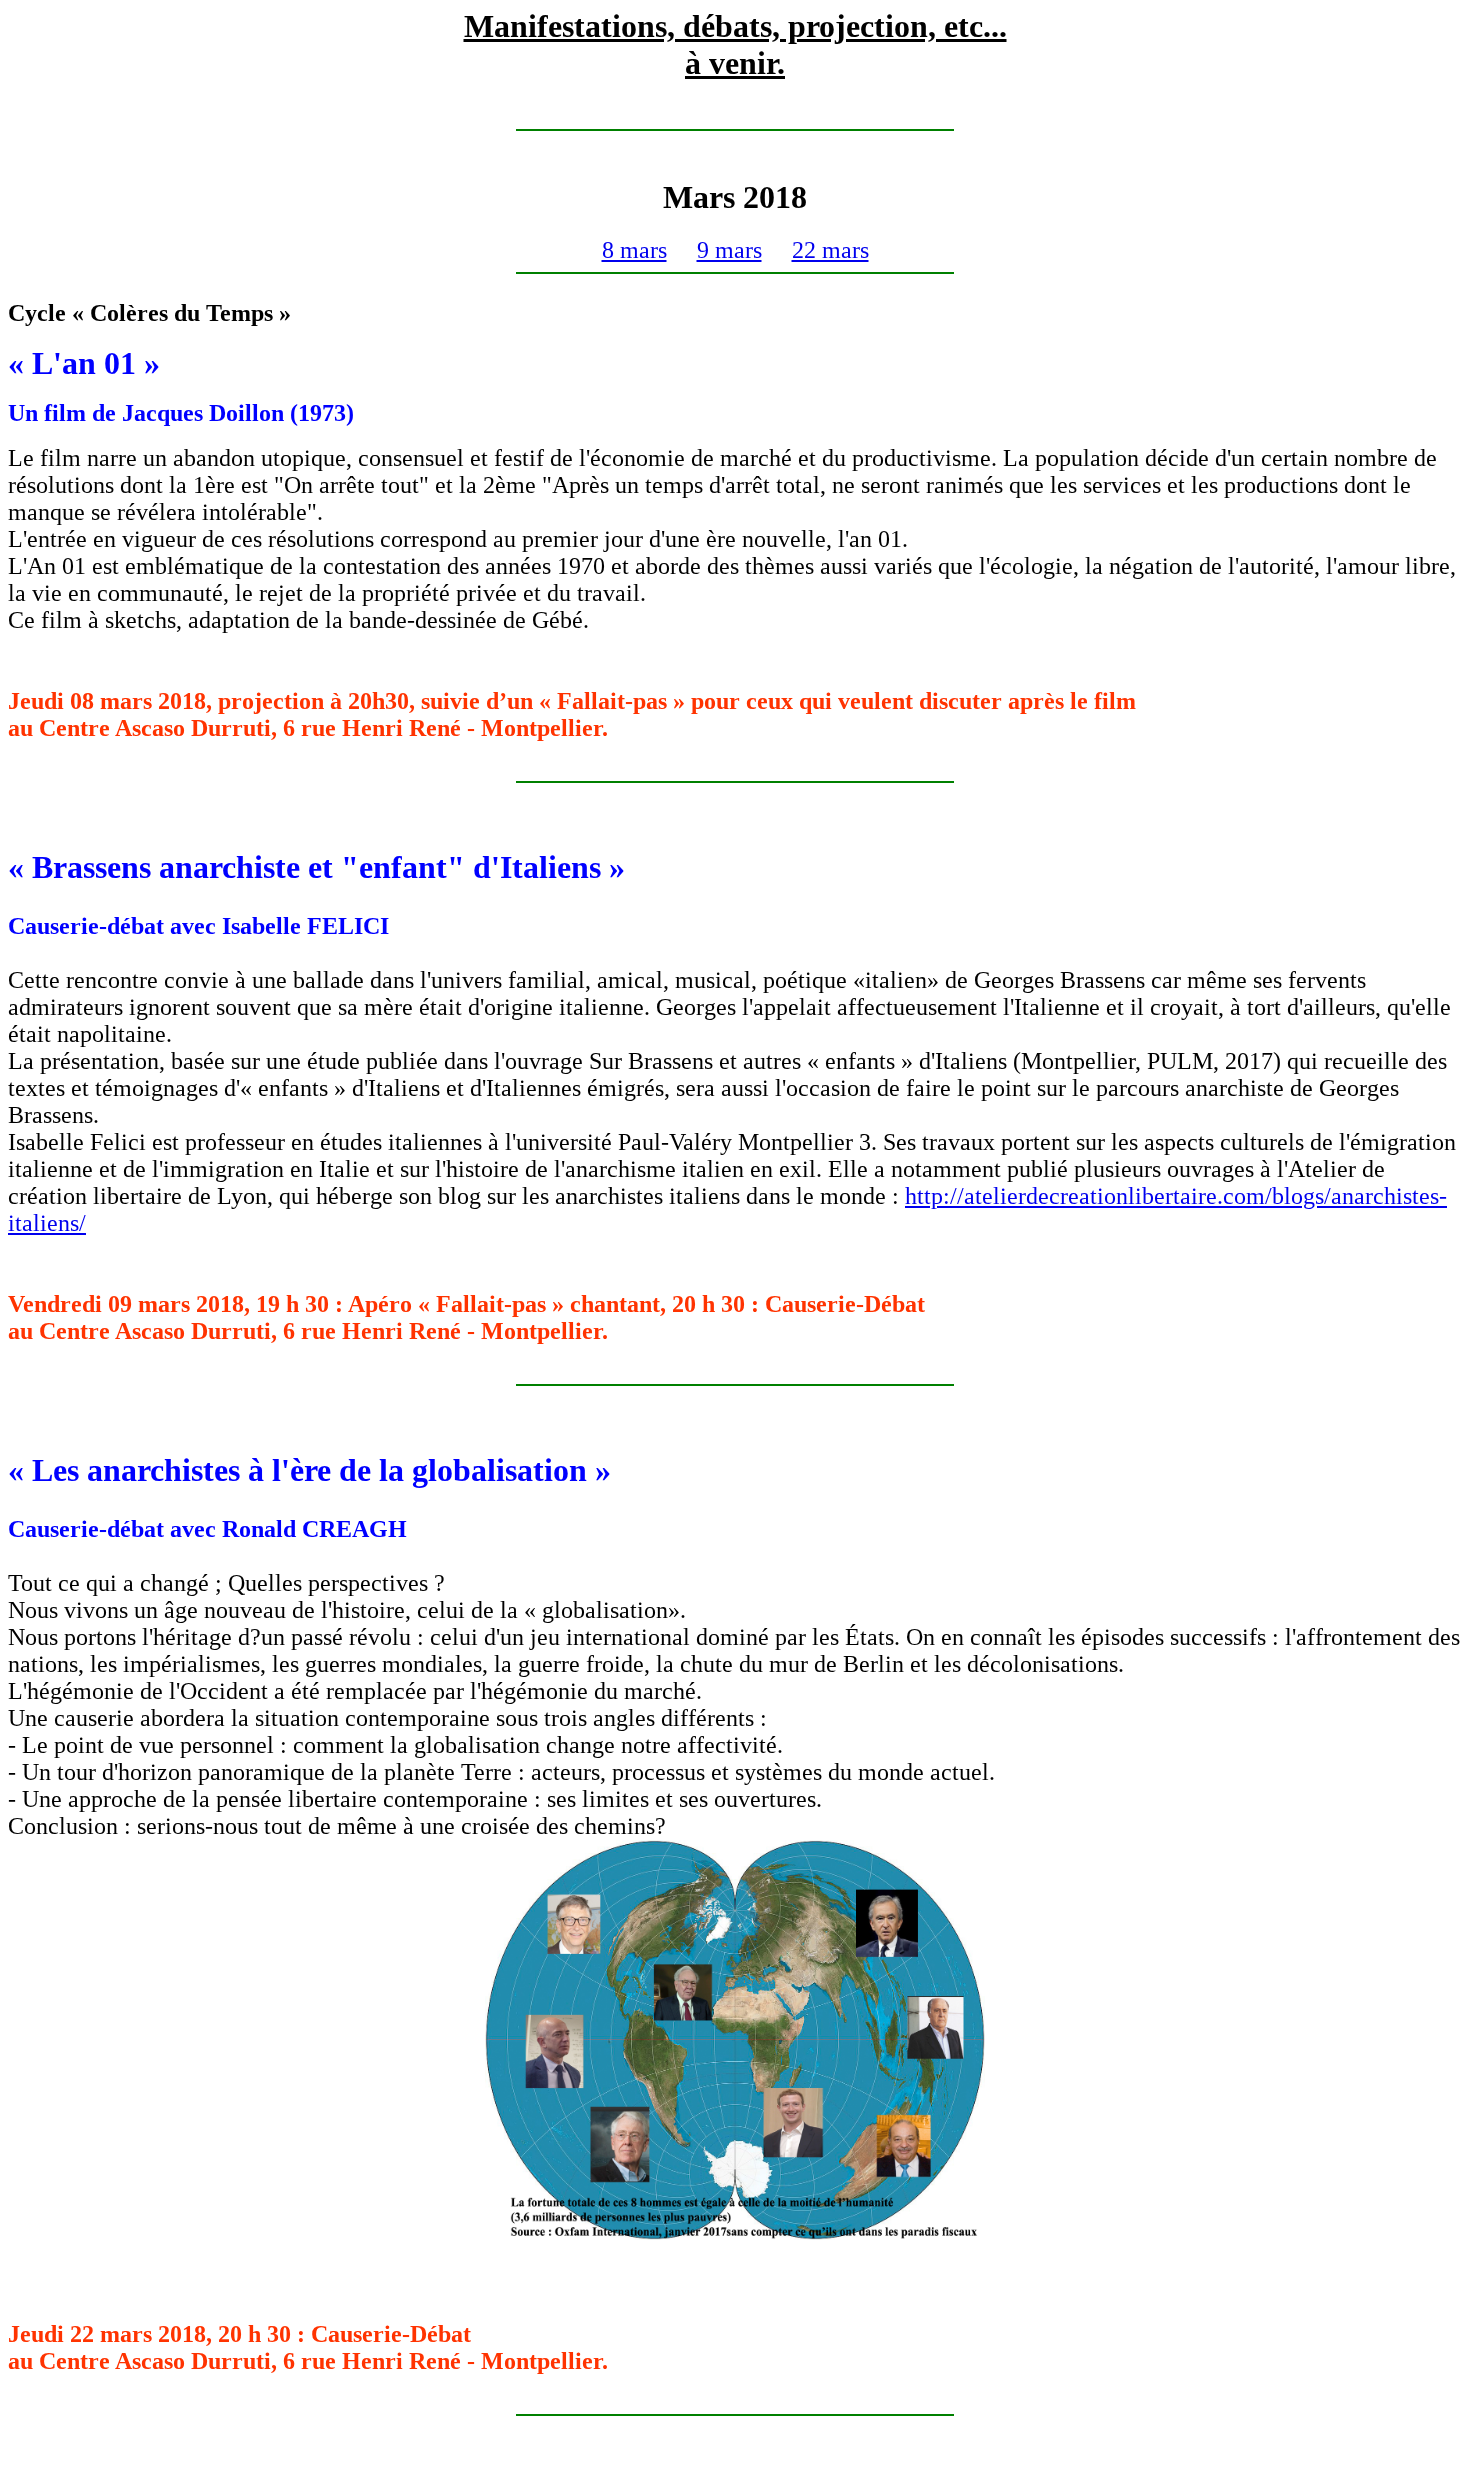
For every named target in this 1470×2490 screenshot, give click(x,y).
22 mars (830, 250)
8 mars (634, 250)
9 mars (729, 250)
